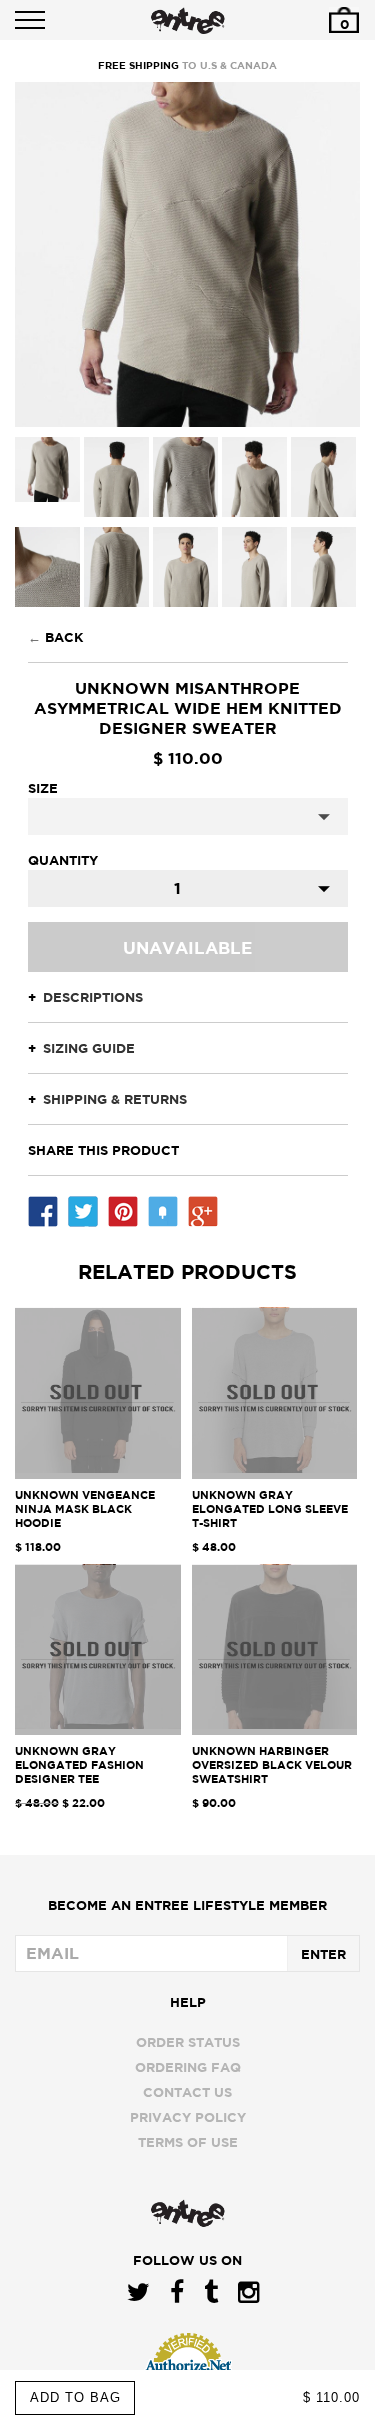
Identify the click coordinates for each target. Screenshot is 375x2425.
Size (43, 788)
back (64, 637)
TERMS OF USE (188, 2142)
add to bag (75, 2397)
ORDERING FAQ (188, 2067)
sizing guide (89, 1048)
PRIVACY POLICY (188, 2117)
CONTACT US (187, 2092)
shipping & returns (115, 1099)
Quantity (63, 860)
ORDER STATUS (188, 2042)
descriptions (93, 997)
